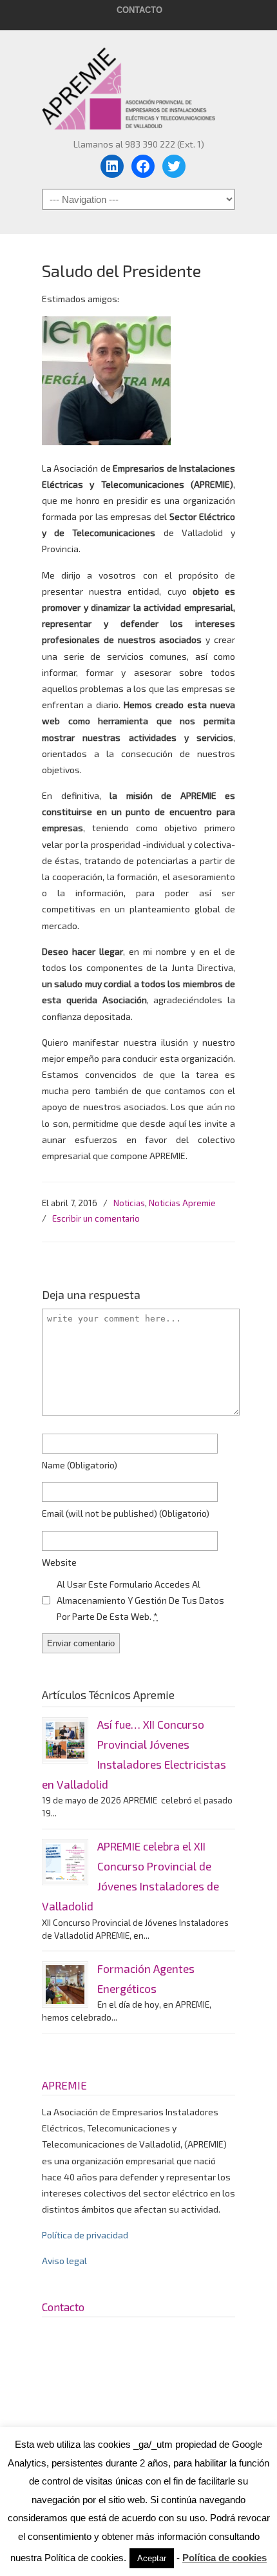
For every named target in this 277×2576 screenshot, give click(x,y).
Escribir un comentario (96, 1218)
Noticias (129, 1203)
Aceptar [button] (152, 2558)
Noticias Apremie (182, 1203)
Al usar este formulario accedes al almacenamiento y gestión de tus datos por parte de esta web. (140, 1600)
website (59, 1562)
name (80, 1465)
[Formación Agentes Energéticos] (65, 1985)
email (126, 1513)
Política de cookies (224, 2558)
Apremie (138, 82)
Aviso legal (64, 2261)
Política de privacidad (85, 2235)
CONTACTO (139, 10)
